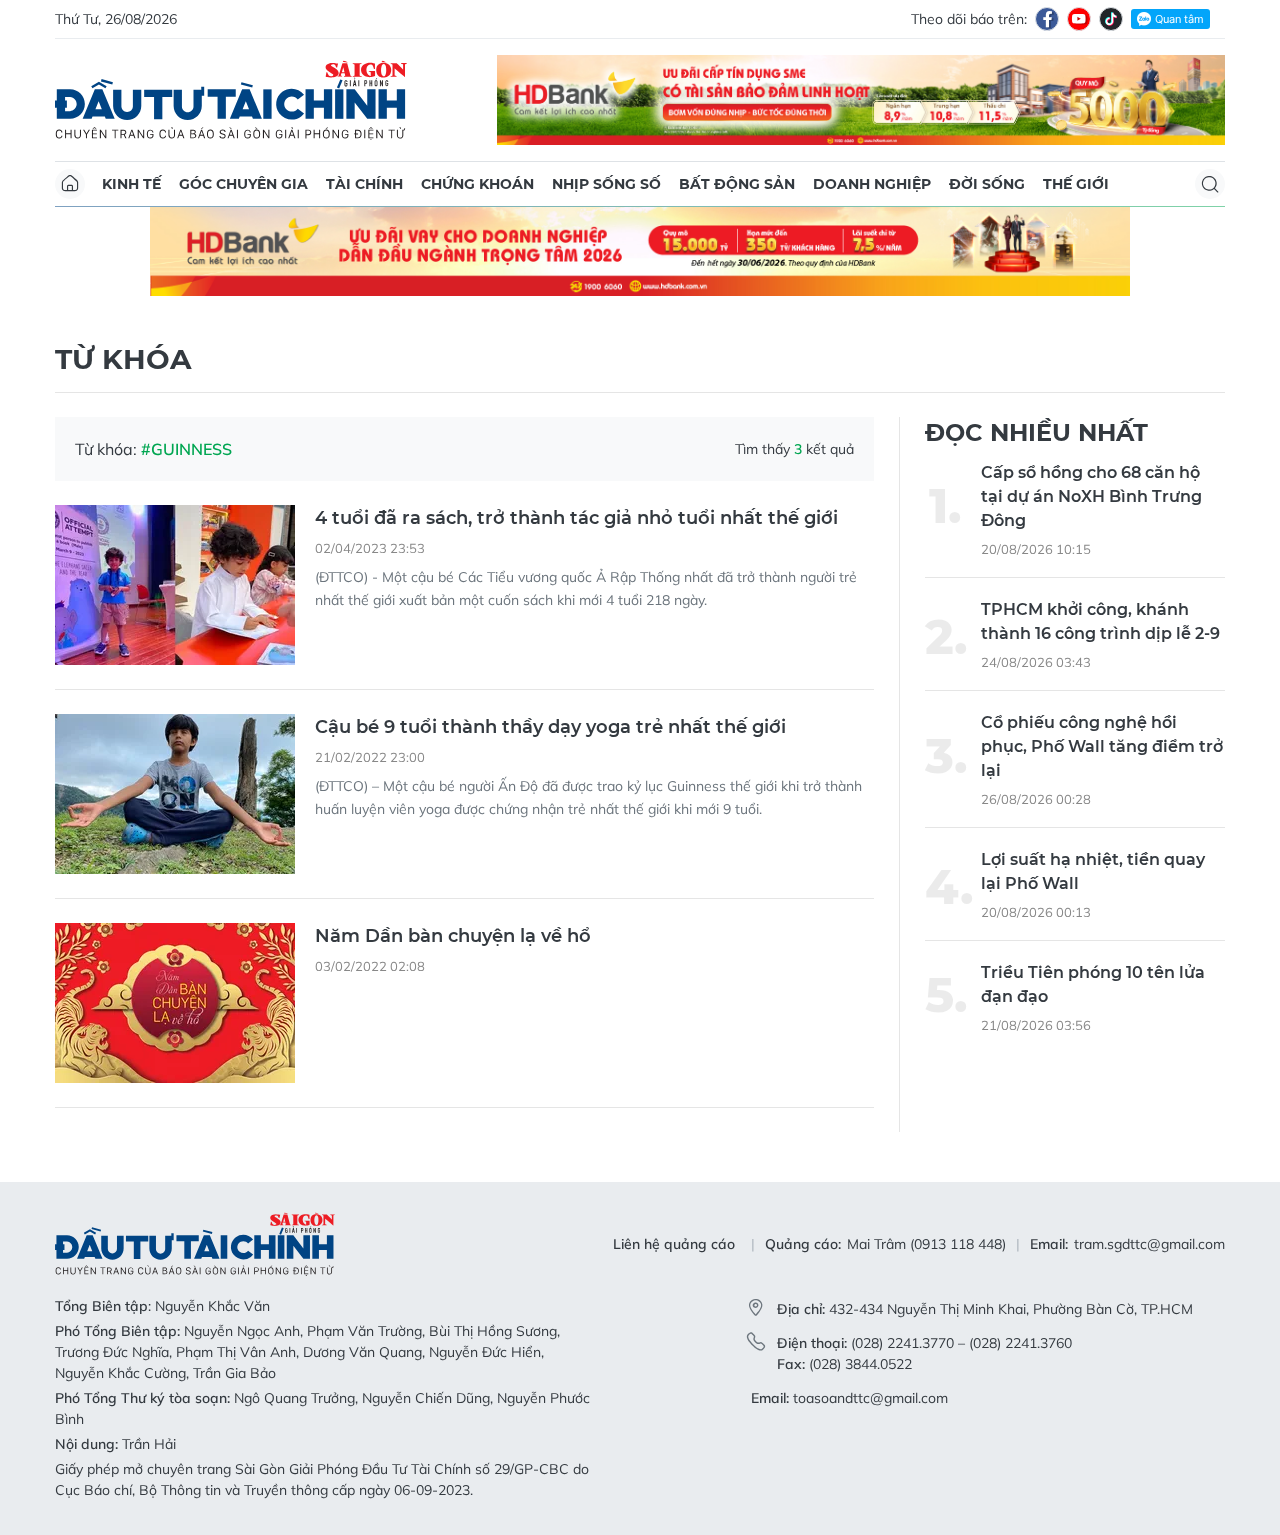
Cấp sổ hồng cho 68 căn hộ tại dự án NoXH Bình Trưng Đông (1091, 496)
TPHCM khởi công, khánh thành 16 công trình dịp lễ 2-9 (1100, 621)
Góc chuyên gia (243, 184)
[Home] (70, 184)
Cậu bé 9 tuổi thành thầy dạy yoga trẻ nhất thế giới (550, 727)
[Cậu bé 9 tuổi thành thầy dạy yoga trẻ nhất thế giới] (175, 794)
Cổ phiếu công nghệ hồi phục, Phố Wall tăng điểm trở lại (1102, 746)
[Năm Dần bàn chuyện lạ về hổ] (175, 1003)
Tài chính (364, 184)
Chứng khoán (477, 184)
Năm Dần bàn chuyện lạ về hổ (453, 936)
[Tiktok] (1111, 19)
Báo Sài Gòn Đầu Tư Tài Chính (231, 100)
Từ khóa (123, 359)
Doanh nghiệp (872, 184)
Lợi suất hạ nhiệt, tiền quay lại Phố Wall (1093, 871)
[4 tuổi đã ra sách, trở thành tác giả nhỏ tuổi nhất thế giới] (175, 585)
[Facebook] (1047, 19)
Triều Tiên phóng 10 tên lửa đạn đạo (1093, 984)
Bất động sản (737, 184)
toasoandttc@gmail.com (870, 1398)
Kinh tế (131, 184)
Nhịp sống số (606, 184)
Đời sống (987, 184)
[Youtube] (1079, 19)
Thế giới (1076, 184)
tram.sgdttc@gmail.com (1149, 1244)
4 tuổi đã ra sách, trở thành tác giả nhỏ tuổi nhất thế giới (576, 518)
